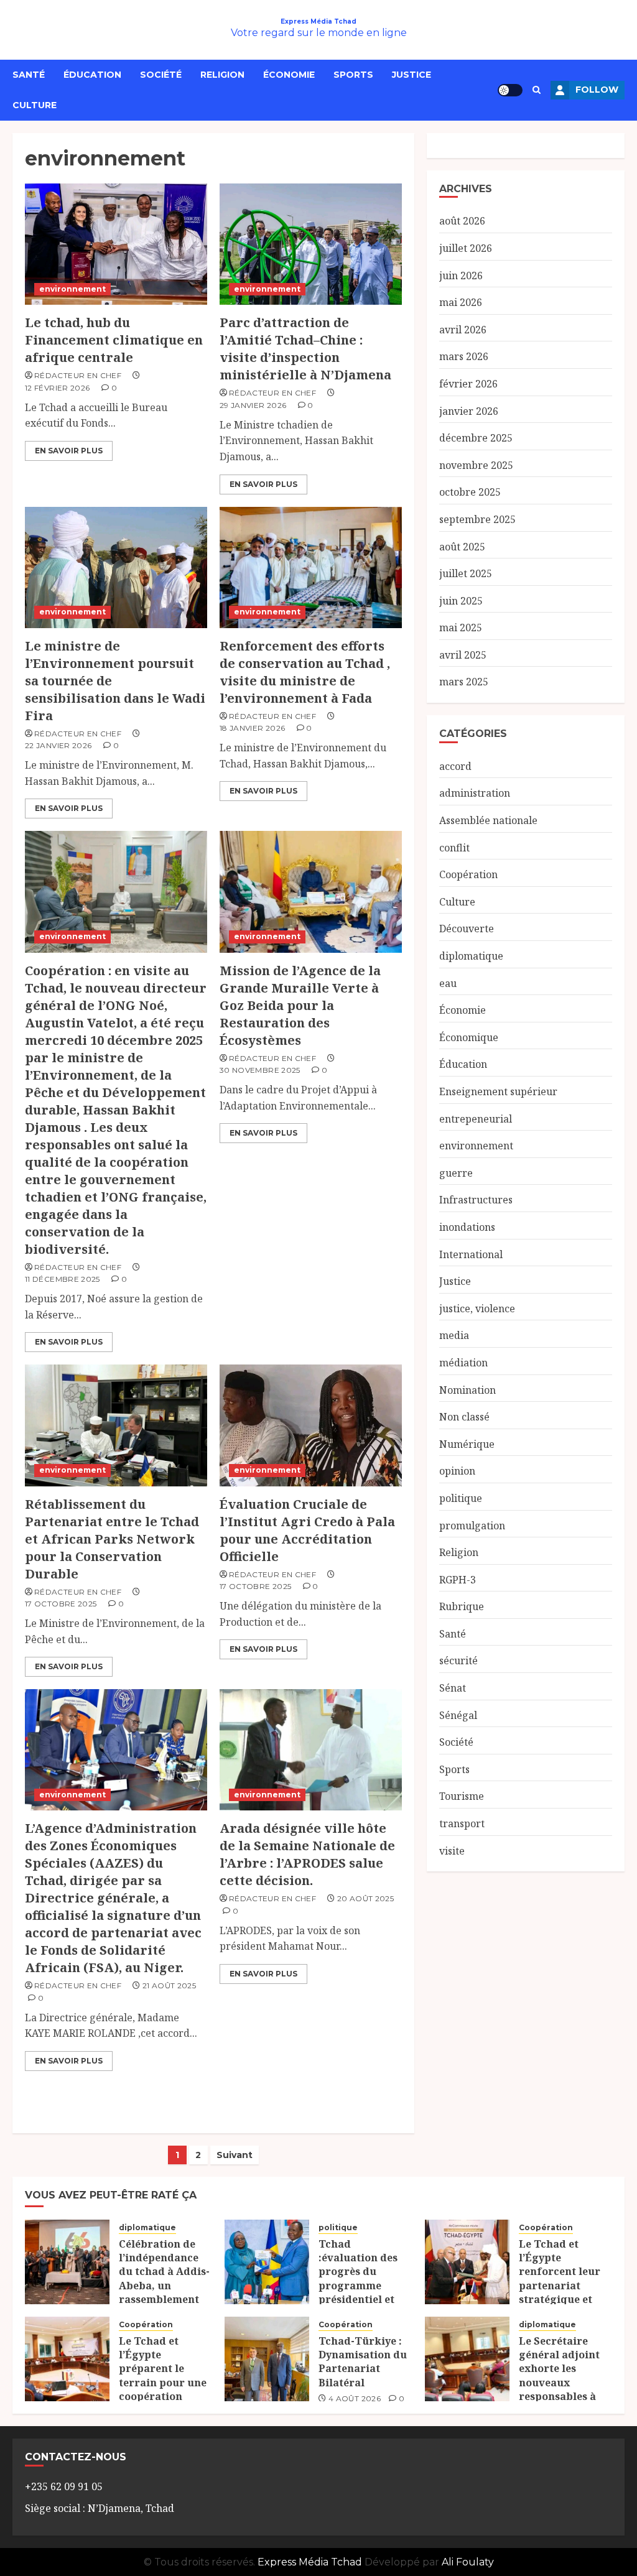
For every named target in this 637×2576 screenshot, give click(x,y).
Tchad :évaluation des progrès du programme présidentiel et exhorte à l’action (364, 2279)
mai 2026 (461, 302)
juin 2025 (461, 601)
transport (462, 1823)
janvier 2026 (469, 411)
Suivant (235, 2155)
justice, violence (477, 1309)
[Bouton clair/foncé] (510, 90)
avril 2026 (463, 330)
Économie (289, 75)
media (454, 1335)
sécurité (458, 1661)
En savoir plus (69, 451)
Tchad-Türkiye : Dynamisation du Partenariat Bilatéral (363, 2362)
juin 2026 (461, 276)
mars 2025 (464, 682)
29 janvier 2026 (253, 405)
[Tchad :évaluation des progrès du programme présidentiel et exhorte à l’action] (267, 2262)
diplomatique (471, 956)
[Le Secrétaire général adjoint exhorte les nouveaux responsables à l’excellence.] (467, 2359)
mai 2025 (461, 628)
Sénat (453, 1688)
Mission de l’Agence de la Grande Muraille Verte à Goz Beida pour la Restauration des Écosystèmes (300, 1005)
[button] (537, 90)
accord (455, 766)
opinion (457, 1471)
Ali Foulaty (468, 2562)
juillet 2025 (466, 573)
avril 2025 (463, 655)
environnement (72, 289)
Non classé (464, 1417)
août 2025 (462, 547)
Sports (353, 75)
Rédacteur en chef (78, 375)
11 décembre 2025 (63, 1279)
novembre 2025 (476, 465)
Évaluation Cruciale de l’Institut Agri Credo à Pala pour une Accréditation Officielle (307, 1530)
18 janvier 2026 (252, 728)
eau (448, 983)
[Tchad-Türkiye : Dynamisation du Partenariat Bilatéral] (267, 2359)
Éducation (92, 75)
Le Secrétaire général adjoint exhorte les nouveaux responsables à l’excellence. (559, 2376)
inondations (467, 1227)
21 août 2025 (169, 1985)
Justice (411, 75)
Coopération (468, 874)
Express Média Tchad (318, 21)
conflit (454, 848)
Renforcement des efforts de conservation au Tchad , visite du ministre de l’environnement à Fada (305, 672)
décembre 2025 (476, 438)
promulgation (472, 1526)
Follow (597, 90)
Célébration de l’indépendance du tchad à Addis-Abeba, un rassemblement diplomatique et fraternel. (164, 2286)
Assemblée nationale (488, 820)
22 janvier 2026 (58, 745)
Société (161, 75)
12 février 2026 (57, 388)
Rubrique (462, 1606)
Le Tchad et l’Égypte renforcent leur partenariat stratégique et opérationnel (560, 2279)
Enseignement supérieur (498, 1091)
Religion (222, 75)
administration (475, 793)
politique (461, 1498)
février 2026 (468, 384)
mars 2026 (464, 356)
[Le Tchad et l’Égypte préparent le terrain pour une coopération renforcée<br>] (67, 2359)
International (471, 1254)
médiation (463, 1363)
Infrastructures (476, 1200)
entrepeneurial (476, 1119)
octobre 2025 (470, 492)
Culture (35, 105)
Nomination (467, 1390)
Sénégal (458, 1715)
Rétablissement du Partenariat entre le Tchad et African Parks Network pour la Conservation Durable (112, 1539)
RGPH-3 (458, 1580)
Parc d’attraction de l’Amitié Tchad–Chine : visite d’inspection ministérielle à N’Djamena (305, 349)
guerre (456, 1173)
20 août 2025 (365, 1898)
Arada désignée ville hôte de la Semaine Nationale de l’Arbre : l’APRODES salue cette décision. (307, 1854)
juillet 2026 (466, 248)
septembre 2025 (477, 519)
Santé (29, 75)
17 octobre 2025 (61, 1604)
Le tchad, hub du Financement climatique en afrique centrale (114, 340)
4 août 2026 (355, 2398)
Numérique (467, 1444)
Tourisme (462, 1796)
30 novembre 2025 (260, 1070)
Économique (469, 1037)
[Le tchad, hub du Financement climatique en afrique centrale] (116, 244)
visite (452, 1851)
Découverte (467, 929)
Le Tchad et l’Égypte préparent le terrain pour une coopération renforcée (163, 2376)
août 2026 (462, 221)
